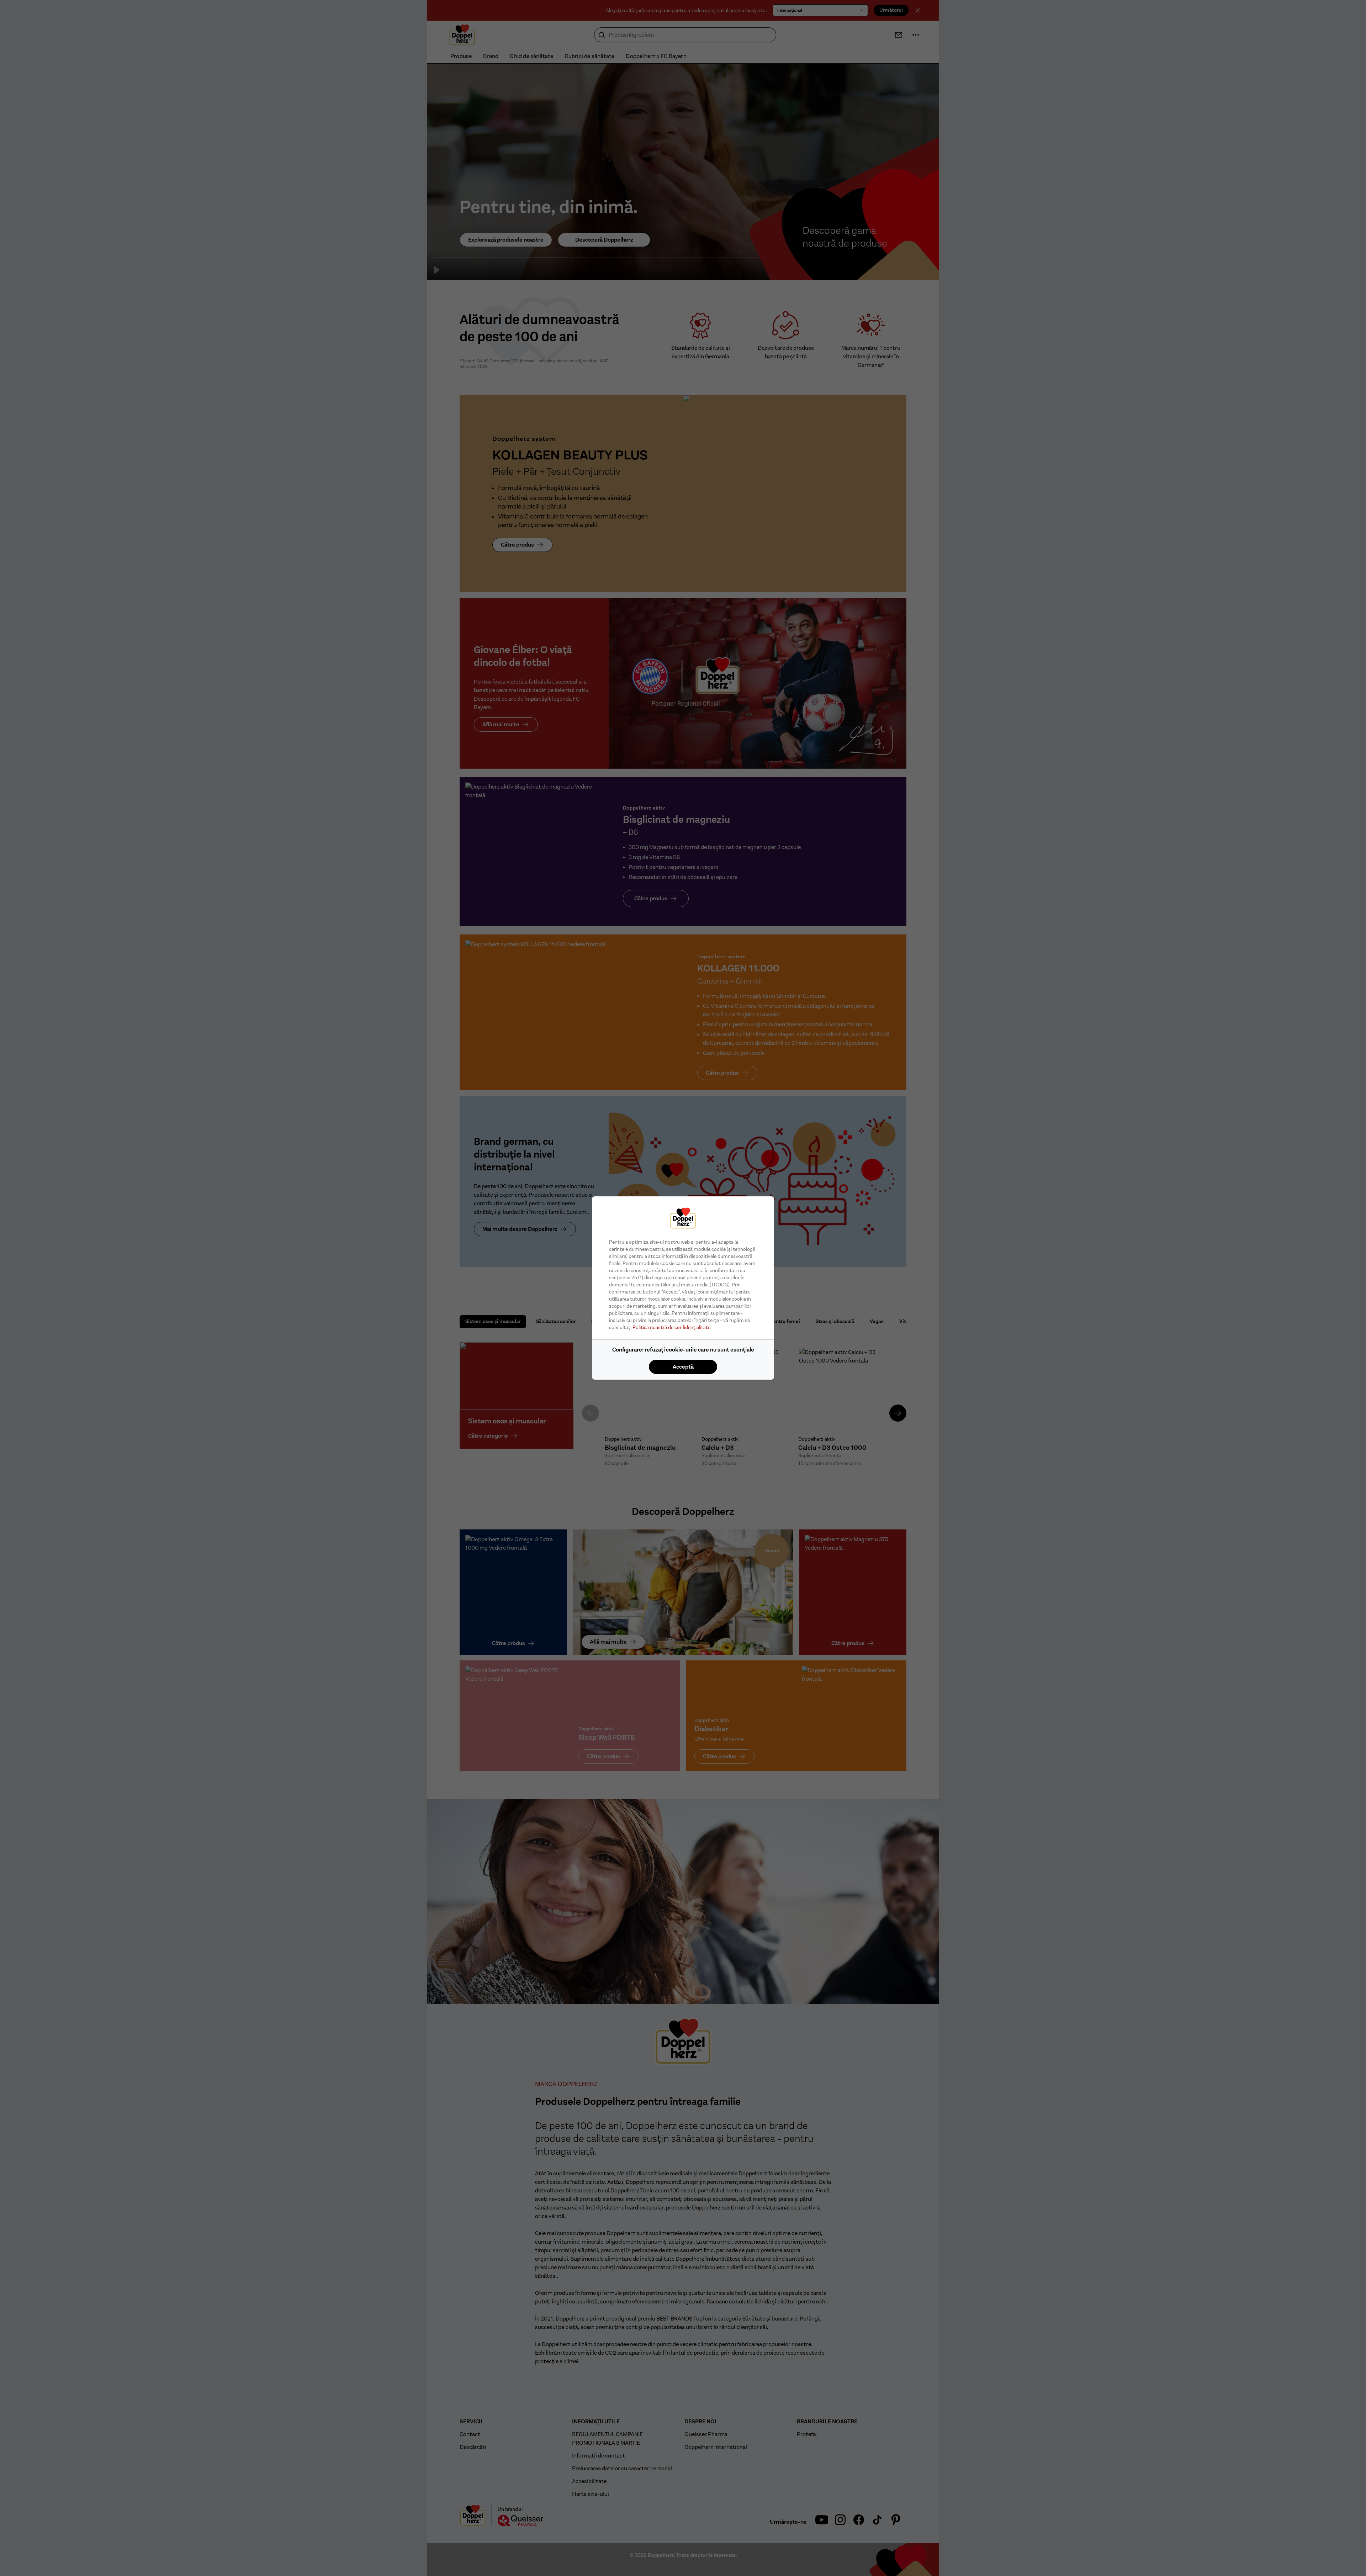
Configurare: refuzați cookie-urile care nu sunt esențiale (683, 1350)
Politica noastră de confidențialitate (671, 1327)
